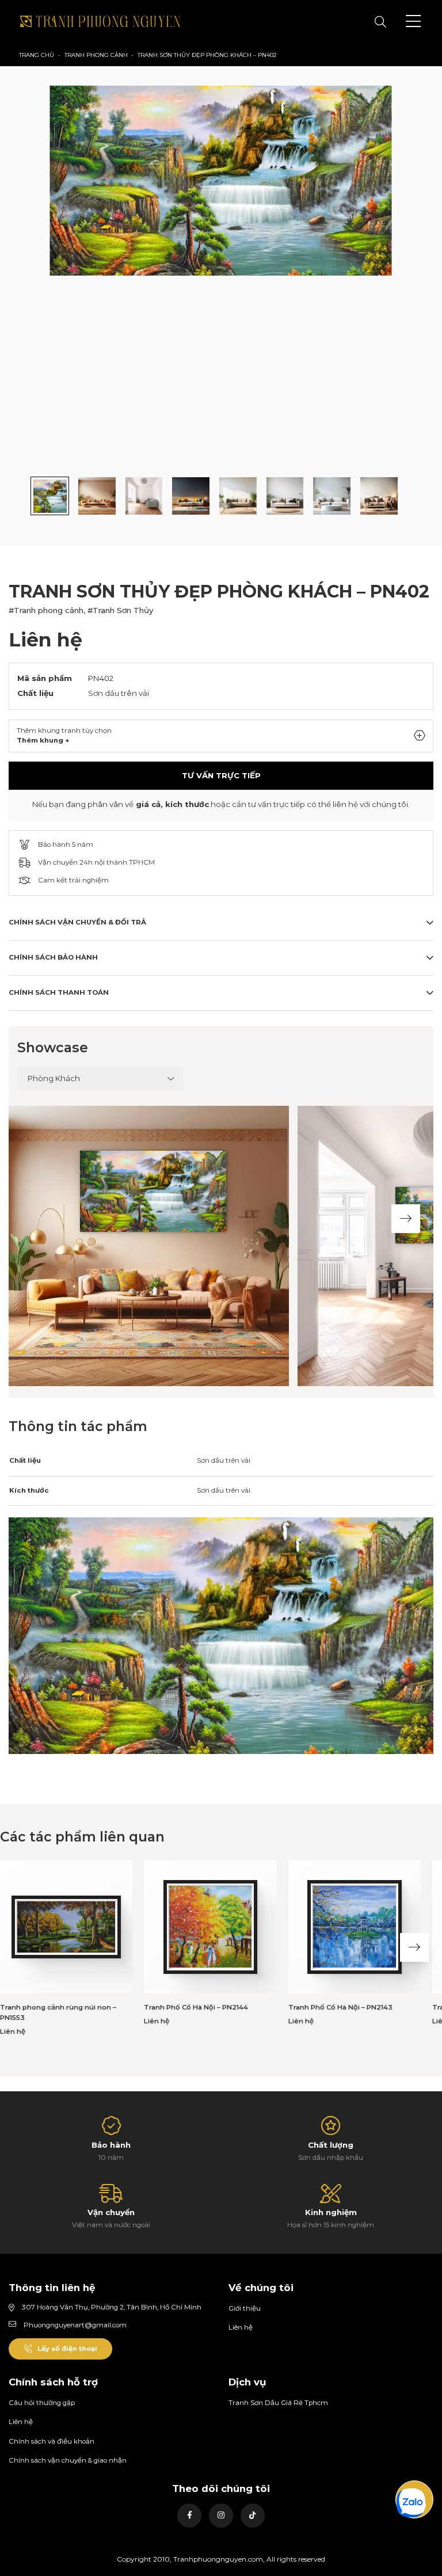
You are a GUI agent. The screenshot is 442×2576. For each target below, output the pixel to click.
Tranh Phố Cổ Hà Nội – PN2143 (340, 2007)
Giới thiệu (245, 2308)
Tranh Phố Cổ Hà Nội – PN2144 (196, 2007)
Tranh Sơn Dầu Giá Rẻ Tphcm (278, 2403)
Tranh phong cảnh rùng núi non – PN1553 (58, 2012)
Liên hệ (241, 2327)
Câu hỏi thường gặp (42, 2403)
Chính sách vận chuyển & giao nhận (68, 2460)
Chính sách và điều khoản (52, 2441)
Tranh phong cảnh (96, 55)
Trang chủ (37, 55)
